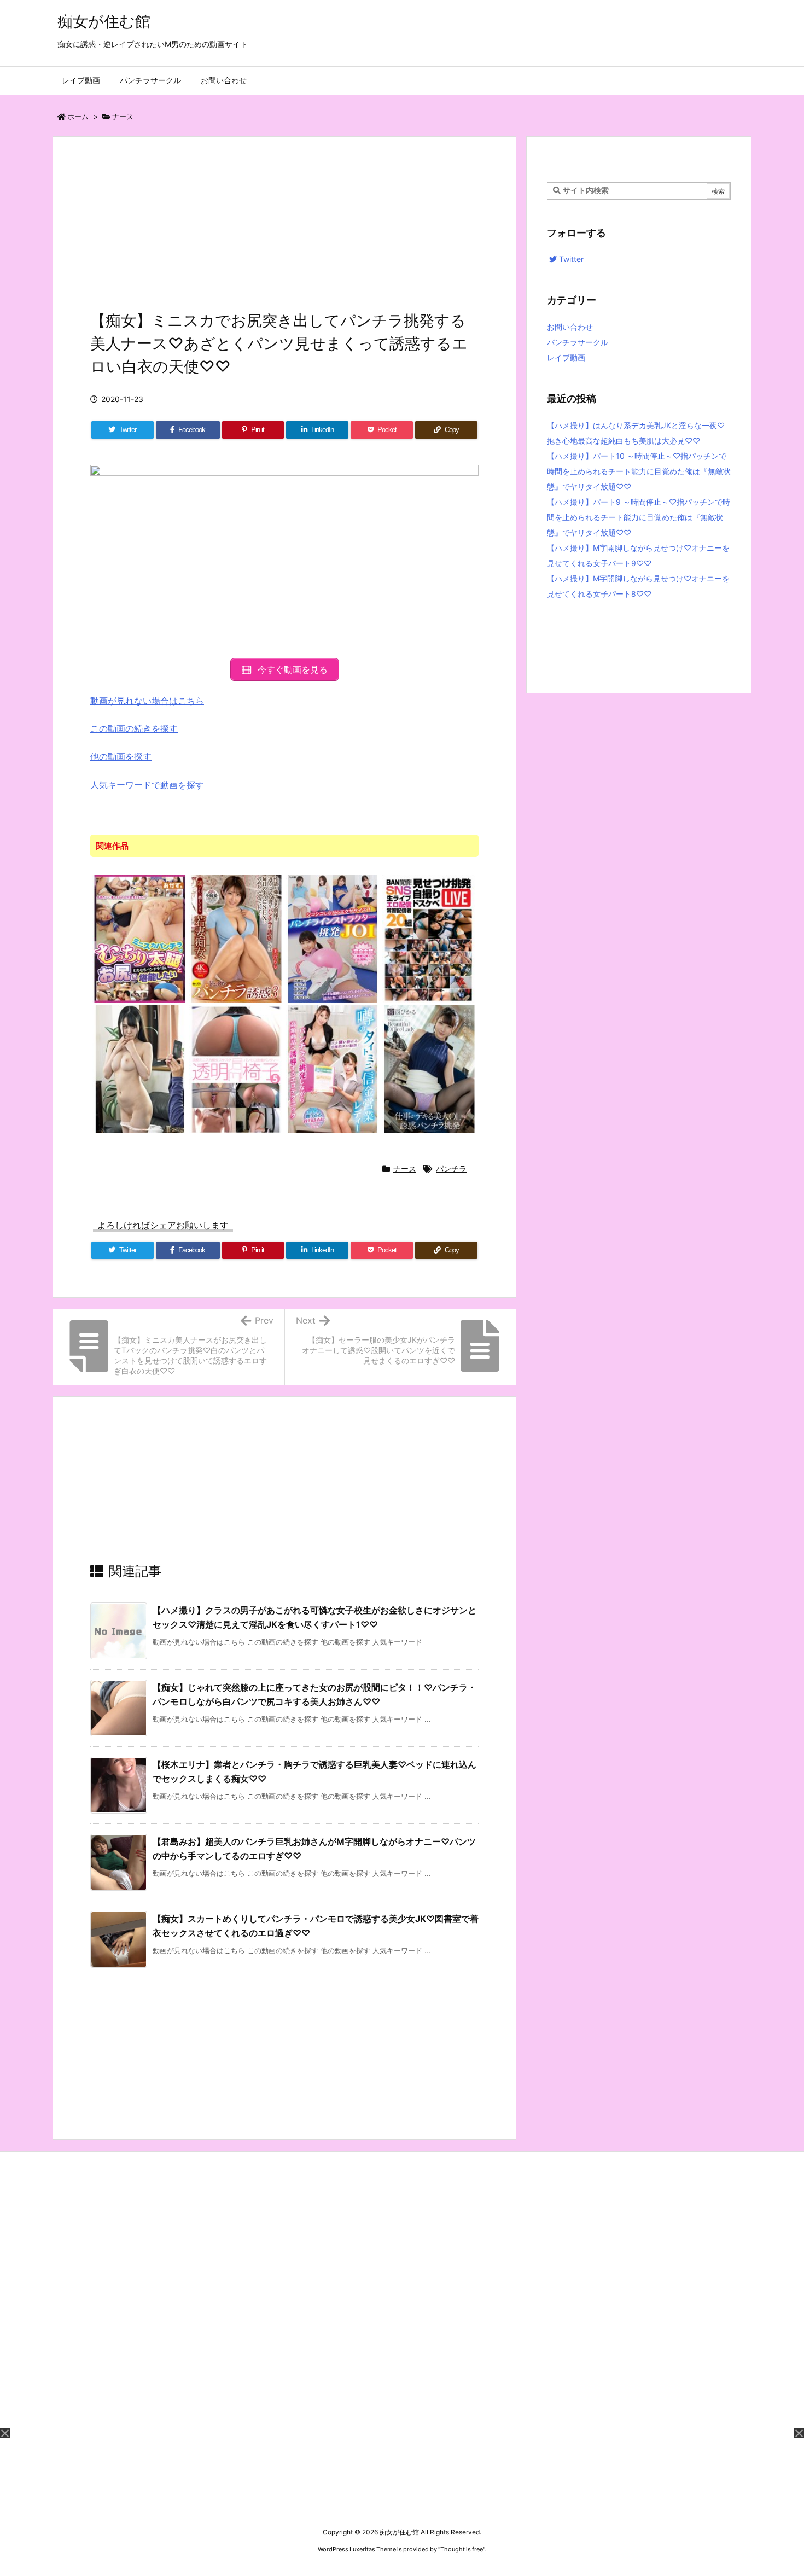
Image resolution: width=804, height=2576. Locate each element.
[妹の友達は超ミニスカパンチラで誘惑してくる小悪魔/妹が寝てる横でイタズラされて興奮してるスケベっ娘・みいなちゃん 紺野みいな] (140, 1069)
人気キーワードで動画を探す (147, 785)
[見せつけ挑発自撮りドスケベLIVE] (430, 938)
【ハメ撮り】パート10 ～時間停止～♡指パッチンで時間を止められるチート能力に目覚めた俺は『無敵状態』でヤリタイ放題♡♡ (639, 471)
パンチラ (451, 1168)
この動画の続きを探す (134, 728)
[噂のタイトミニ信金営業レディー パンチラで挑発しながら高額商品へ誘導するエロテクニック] (333, 1069)
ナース (123, 116)
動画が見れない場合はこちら (147, 701)
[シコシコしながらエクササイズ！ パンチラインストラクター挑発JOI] (333, 938)
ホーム (78, 116)
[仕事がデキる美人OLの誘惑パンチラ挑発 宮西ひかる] (430, 1069)
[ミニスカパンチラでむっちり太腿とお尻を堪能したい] (140, 938)
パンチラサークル (578, 342)
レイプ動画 (566, 357)
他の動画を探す (121, 756)
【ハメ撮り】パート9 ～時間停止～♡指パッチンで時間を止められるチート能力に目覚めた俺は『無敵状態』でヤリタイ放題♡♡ (639, 517)
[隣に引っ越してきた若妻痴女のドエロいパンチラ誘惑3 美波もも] (237, 938)
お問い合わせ (570, 327)
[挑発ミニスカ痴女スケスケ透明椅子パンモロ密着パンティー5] (237, 1069)
